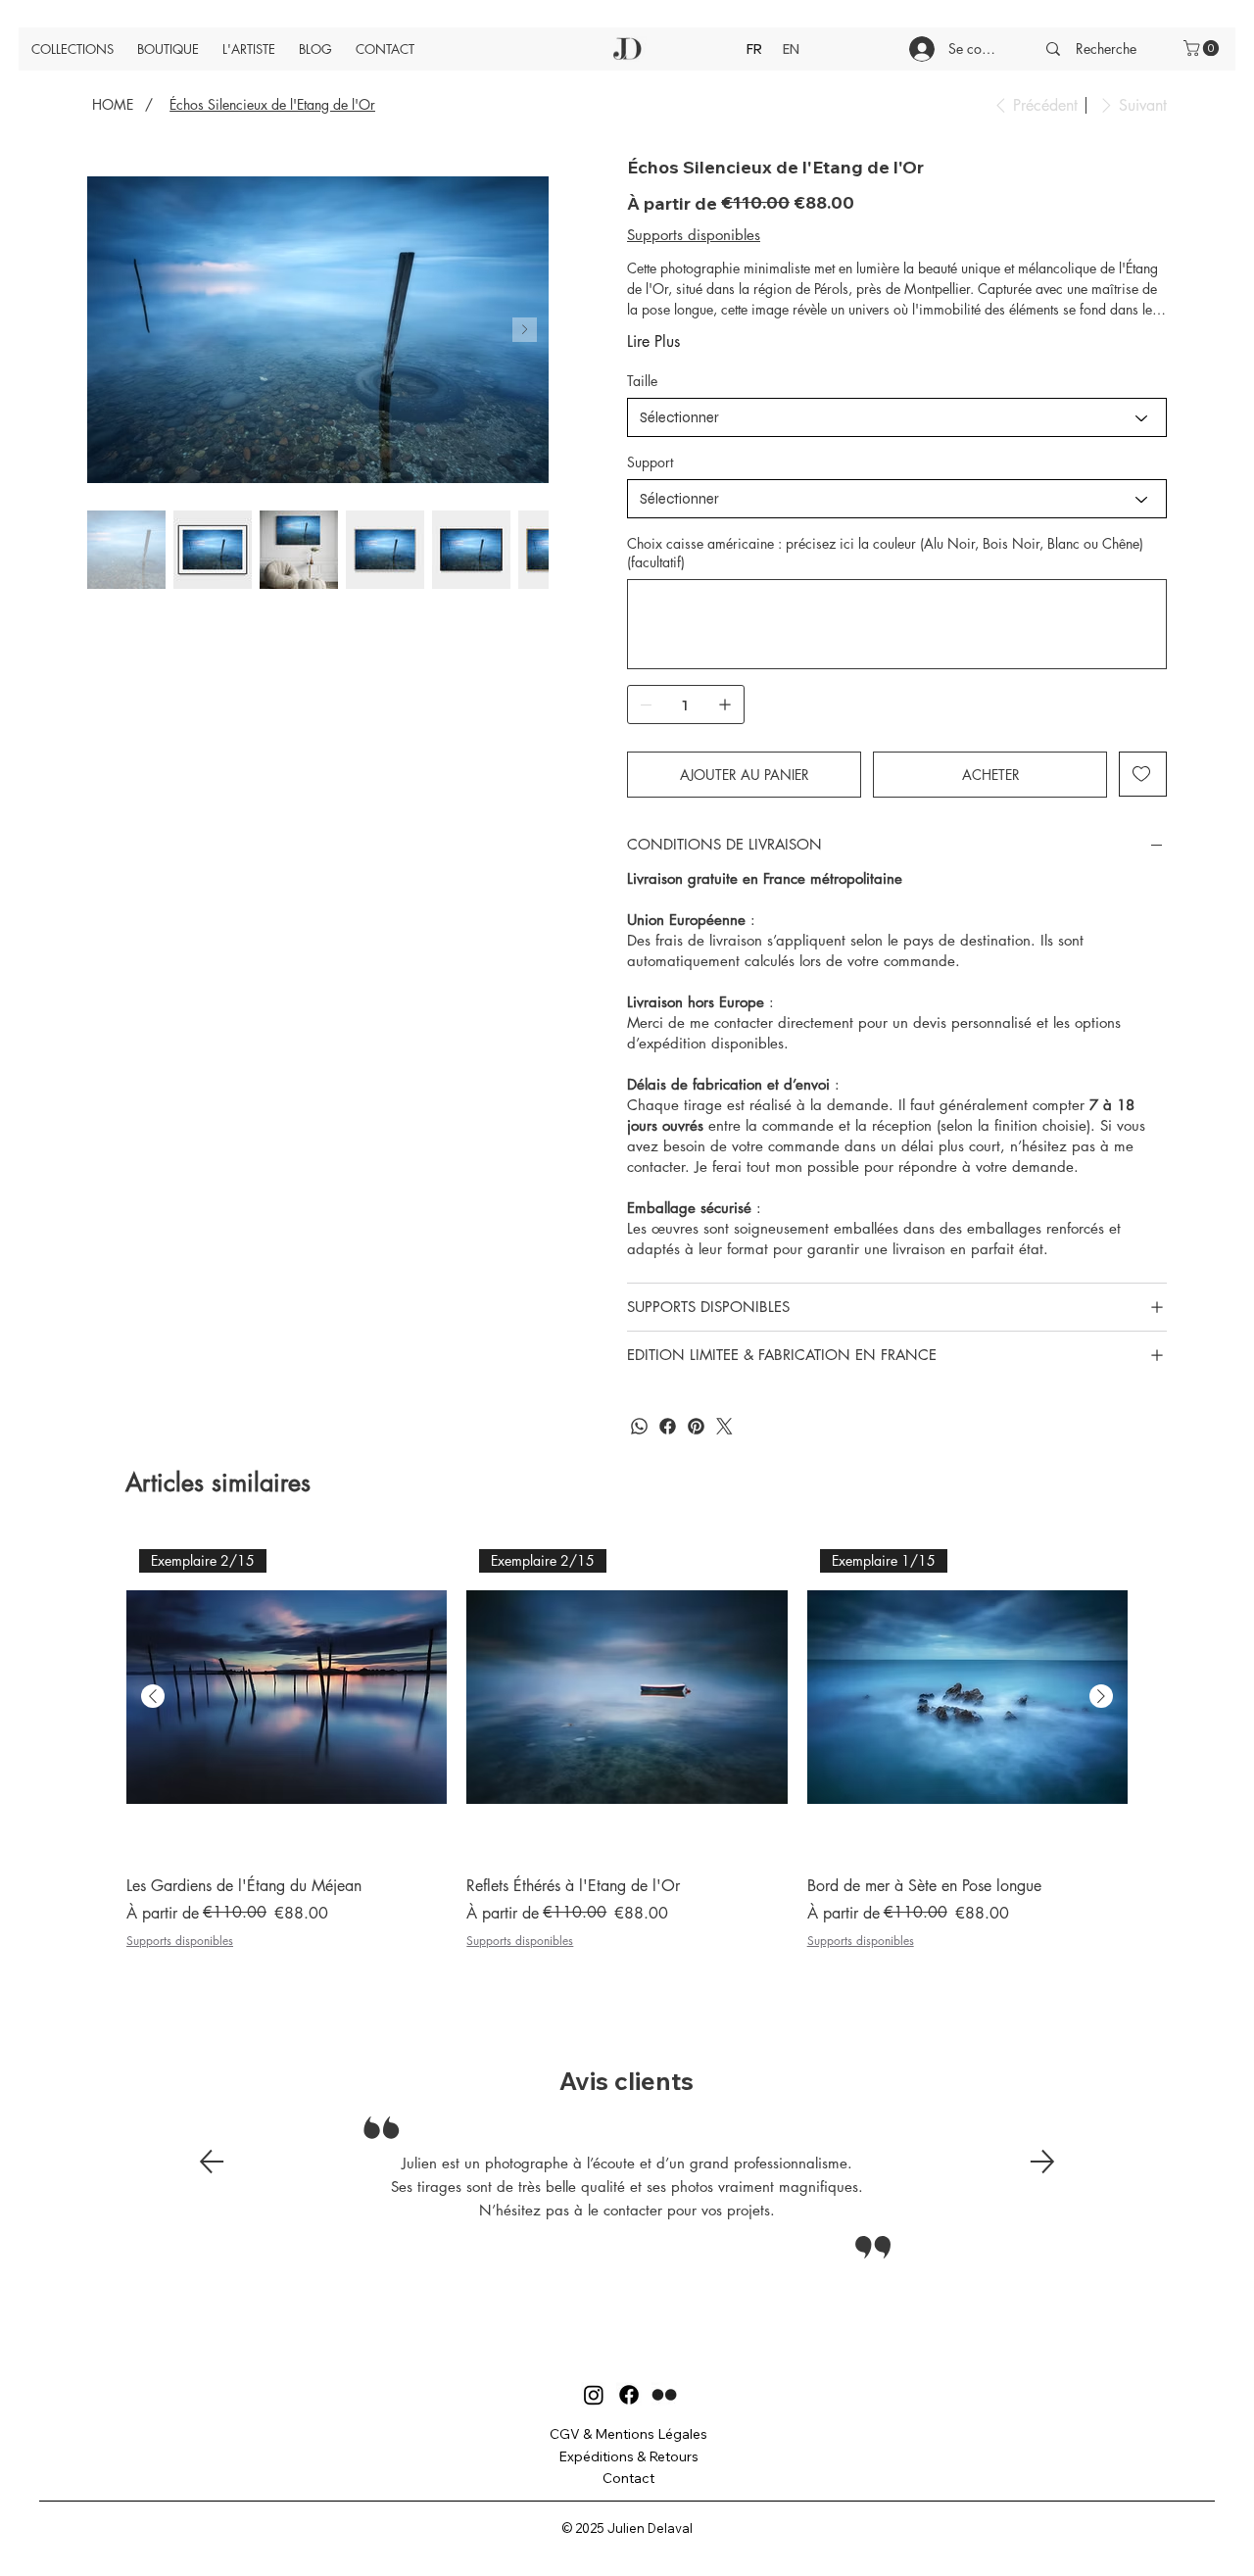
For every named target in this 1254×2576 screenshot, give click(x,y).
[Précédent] (212, 2162)
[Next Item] (525, 330)
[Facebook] (668, 1426)
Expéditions (596, 2456)
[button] (1203, 48)
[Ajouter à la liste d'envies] (1143, 774)
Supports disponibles (180, 1941)
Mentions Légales (651, 2434)
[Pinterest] (696, 1426)
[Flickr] (664, 2395)
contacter (656, 1166)
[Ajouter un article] (725, 705)
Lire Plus (653, 341)
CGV (565, 2434)
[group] (627, 1755)
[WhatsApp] (639, 1426)
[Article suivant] (1101, 1696)
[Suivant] (1042, 2162)
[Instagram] (724, 1426)
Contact (628, 2478)
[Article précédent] (153, 1696)
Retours (674, 2456)
